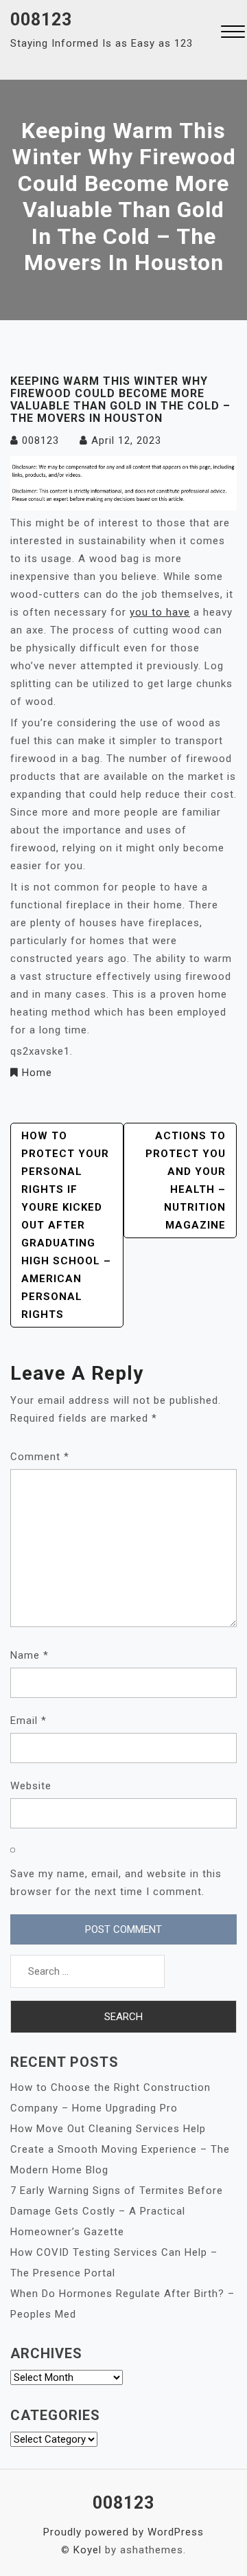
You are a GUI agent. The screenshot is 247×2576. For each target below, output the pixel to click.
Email (28, 1721)
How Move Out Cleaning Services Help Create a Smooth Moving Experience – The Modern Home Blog (120, 2149)
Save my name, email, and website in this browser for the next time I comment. (116, 1883)
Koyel (87, 2550)
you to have (160, 612)
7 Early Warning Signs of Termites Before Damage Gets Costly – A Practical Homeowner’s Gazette (117, 2211)
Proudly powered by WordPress (123, 2532)
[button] (233, 33)
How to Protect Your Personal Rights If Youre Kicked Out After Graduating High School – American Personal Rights (66, 1225)
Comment (40, 1457)
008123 (41, 20)
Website (31, 1786)
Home (37, 1073)
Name (30, 1655)
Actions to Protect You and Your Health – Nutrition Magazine (186, 1180)
